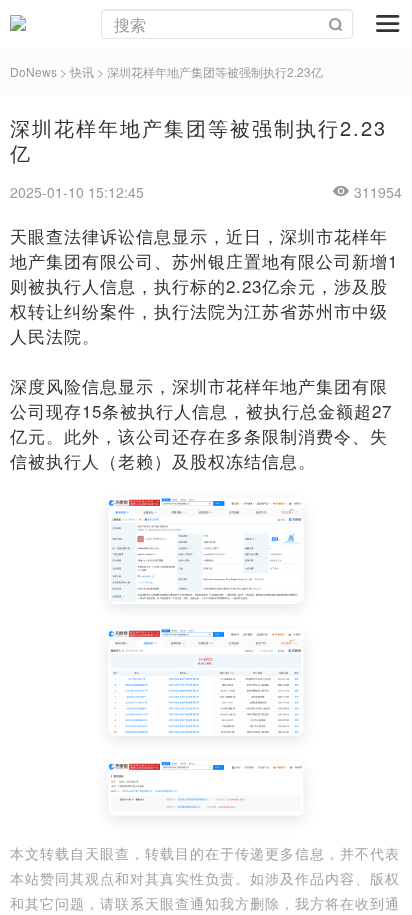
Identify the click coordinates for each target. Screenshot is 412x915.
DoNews (33, 71)
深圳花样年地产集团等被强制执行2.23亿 (215, 71)
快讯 (82, 71)
